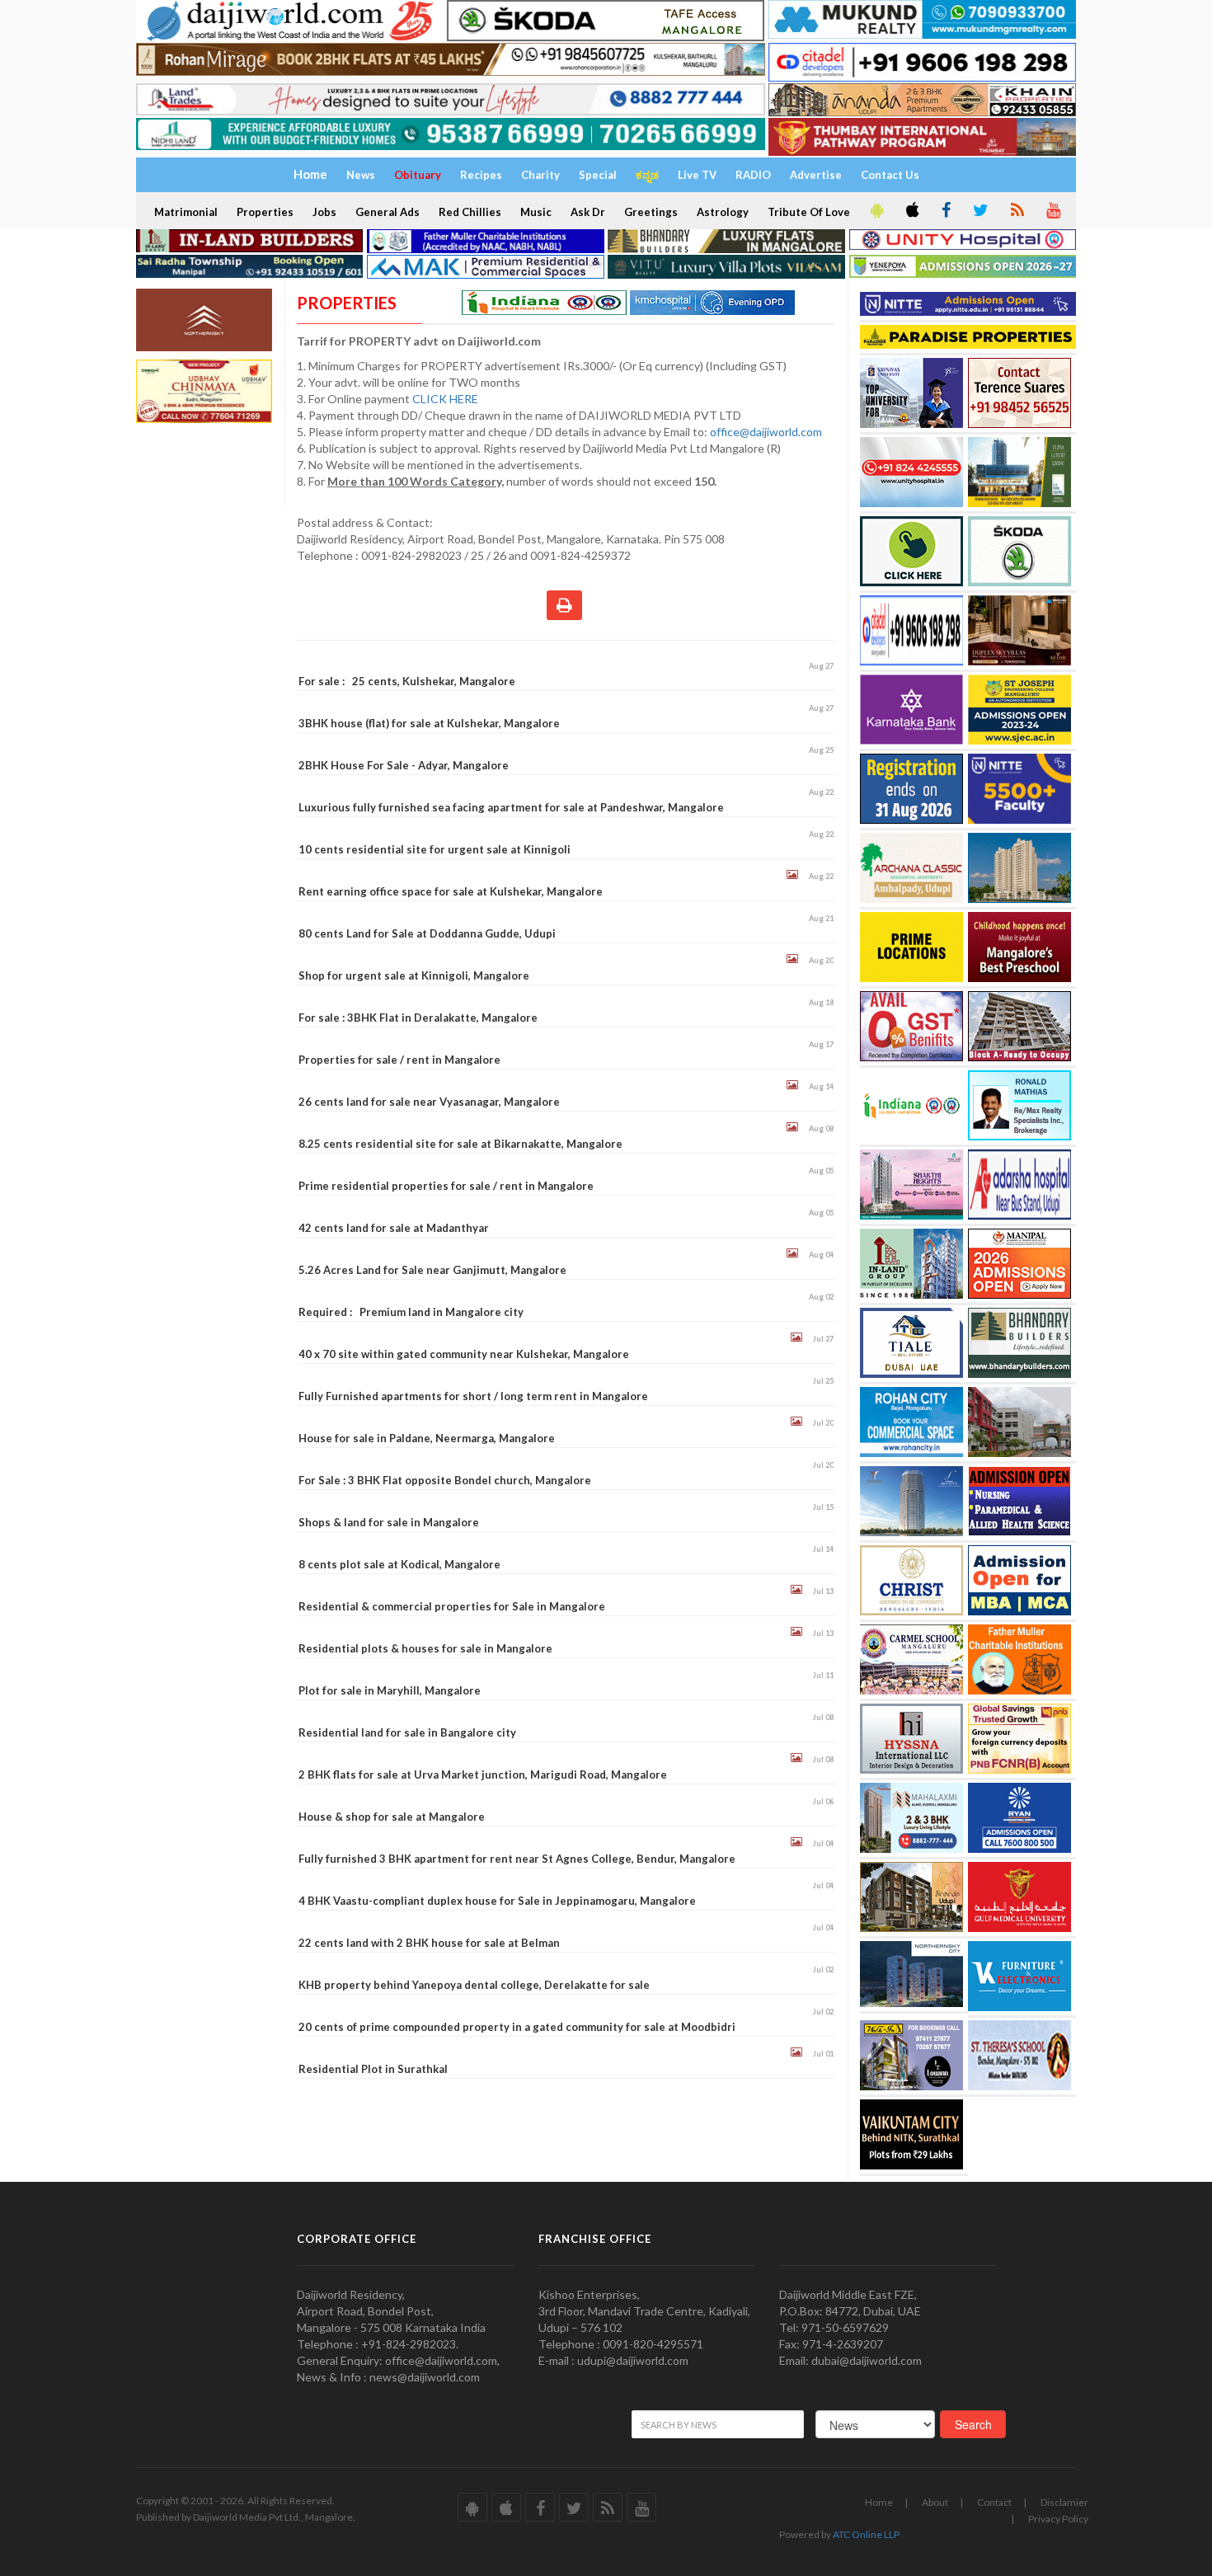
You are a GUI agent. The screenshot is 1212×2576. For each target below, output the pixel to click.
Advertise (816, 175)
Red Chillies (470, 212)
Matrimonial (186, 212)
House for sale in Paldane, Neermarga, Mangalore (427, 1438)
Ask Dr (588, 212)
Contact (994, 2502)
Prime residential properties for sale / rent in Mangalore (446, 1186)
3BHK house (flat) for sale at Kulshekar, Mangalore (429, 723)
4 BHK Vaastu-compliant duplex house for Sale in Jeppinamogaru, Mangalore (497, 1901)
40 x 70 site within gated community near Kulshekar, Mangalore (464, 1354)
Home (879, 2502)
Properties (265, 212)
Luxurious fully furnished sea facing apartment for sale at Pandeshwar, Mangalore (511, 807)
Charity (540, 175)
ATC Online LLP (866, 2534)
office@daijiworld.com (767, 432)
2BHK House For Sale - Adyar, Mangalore (404, 765)
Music (536, 212)
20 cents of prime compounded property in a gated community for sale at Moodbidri (517, 2027)
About (935, 2502)
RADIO (753, 175)
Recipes (481, 175)
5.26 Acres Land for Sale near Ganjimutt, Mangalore (432, 1270)
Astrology (723, 212)
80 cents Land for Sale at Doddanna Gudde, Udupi (427, 933)
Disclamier (1064, 2502)
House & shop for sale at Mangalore (392, 1817)
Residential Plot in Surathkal (373, 2069)
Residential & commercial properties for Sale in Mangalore (452, 1606)
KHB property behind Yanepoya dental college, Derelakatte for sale (474, 1985)
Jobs (324, 212)
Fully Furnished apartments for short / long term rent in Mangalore (473, 1396)
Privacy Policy (1058, 2519)
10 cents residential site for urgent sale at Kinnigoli (435, 849)
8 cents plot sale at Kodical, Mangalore (399, 1564)
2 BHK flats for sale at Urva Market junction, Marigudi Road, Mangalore (483, 1775)
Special (598, 175)
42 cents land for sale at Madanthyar (394, 1228)
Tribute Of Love (809, 212)
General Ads (388, 212)
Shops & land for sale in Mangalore (389, 1522)
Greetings (651, 212)
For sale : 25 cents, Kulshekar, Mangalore (407, 681)
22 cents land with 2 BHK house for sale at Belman (429, 1943)
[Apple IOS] (911, 211)
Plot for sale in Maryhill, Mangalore (390, 1690)
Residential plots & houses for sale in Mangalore (425, 1648)
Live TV (697, 175)
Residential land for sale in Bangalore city (407, 1732)
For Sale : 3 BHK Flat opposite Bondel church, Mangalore (445, 1480)
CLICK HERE (446, 399)
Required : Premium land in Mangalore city (411, 1312)
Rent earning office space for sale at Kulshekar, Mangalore (451, 891)
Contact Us (890, 175)
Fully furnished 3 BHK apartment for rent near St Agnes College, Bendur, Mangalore (517, 1859)
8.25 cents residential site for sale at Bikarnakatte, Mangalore (460, 1144)
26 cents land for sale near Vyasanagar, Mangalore (429, 1102)
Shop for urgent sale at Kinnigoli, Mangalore (414, 975)
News (361, 175)
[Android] (876, 211)
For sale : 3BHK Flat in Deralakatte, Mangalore (418, 1018)
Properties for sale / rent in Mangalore (399, 1060)
